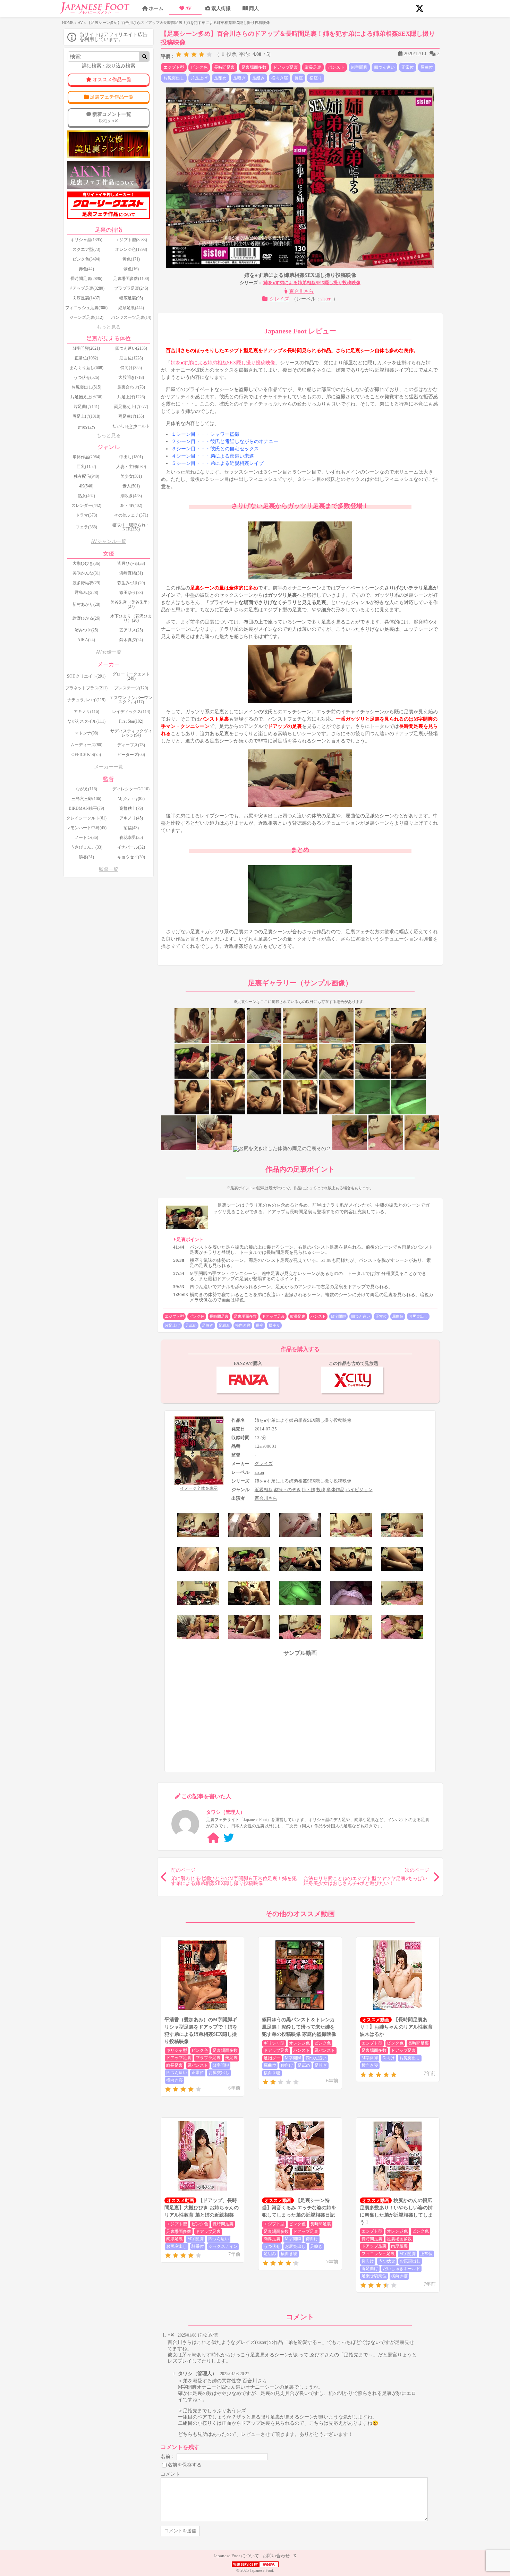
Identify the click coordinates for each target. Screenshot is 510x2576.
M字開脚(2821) (86, 348)
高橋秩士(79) (131, 808)
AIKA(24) (86, 640)
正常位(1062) (86, 358)
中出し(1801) (131, 457)
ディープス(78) (131, 745)
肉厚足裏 (175, 2239)
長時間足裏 (224, 67)
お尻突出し (174, 78)
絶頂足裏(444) (131, 308)
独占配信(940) (86, 476)
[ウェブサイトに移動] (213, 1838)
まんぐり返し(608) (86, 368)
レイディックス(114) (131, 712)
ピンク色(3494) (86, 259)
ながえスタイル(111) (86, 721)
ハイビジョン (359, 1490)
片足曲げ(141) (86, 407)
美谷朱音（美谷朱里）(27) (131, 604)
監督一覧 (109, 869)
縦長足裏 (313, 67)
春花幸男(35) (131, 838)
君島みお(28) (86, 593)
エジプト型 (174, 67)
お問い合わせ (276, 2556)
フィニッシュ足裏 (378, 2254)
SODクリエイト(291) (86, 676)
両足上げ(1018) (86, 416)
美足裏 (231, 2058)
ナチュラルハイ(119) (86, 700)
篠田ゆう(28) (131, 593)
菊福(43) (131, 828)
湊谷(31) (86, 857)
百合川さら (301, 291)
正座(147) (86, 428)
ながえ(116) (86, 789)
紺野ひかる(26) (86, 618)
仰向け (287, 2065)
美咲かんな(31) (86, 573)
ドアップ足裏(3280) (86, 288)
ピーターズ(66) (131, 755)
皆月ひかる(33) (131, 563)
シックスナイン (223, 2246)
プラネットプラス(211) (86, 688)
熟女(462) (86, 496)
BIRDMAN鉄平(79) (86, 808)
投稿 (321, 1490)
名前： (168, 2456)
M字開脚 (359, 67)
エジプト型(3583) (131, 240)
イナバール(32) (131, 847)
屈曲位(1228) (131, 358)
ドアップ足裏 (286, 67)
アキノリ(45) (131, 818)
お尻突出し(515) (86, 387)
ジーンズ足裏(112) (86, 317)
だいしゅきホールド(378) (131, 428)
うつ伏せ (272, 2246)
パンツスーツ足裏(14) (131, 317)
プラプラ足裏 (208, 2058)
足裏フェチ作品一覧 (112, 97)
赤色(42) (86, 269)
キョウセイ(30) (131, 857)
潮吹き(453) (131, 496)
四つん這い (384, 67)
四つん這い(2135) (131, 348)
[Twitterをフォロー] (229, 1838)
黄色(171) (131, 259)
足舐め (220, 78)
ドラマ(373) (86, 515)
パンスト (336, 67)
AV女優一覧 (109, 652)
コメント (170, 2474)
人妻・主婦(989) (131, 467)
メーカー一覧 (109, 767)
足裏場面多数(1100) (131, 279)
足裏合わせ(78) (131, 387)
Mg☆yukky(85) (131, 799)
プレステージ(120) (131, 688)
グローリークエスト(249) (131, 676)
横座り (316, 78)
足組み (258, 78)
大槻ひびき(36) (86, 563)
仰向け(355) (131, 368)
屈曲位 (427, 67)
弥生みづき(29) (131, 583)
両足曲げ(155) (131, 416)
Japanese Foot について (236, 2556)
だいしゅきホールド (401, 2269)
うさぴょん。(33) (86, 847)
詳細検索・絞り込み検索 (109, 66)
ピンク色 (199, 67)
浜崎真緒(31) (131, 573)
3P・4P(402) (131, 505)
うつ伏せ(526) (86, 377)
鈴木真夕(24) (131, 640)
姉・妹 (309, 1490)
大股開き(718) (131, 377)
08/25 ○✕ (112, 117)
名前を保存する (185, 2464)
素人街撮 (221, 8)
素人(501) (131, 486)
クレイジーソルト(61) (86, 818)
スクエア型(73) (86, 249)
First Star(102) (131, 721)
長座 (299, 78)
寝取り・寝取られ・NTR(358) (131, 527)
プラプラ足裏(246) (131, 288)
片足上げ (199, 78)
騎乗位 (198, 2246)
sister (326, 299)
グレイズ (279, 299)
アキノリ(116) (86, 712)
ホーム (156, 8)
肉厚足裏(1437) (86, 298)
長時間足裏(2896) (86, 279)
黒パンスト (198, 2065)
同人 (254, 8)
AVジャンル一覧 (109, 541)
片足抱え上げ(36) (86, 397)
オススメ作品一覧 (112, 80)
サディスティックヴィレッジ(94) (131, 733)
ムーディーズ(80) (86, 745)
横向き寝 (280, 78)
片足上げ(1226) (131, 397)
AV (188, 8)
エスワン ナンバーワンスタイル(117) (131, 700)
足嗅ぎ (239, 78)
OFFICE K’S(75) (86, 755)
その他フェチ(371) (131, 515)
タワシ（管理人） (197, 2374)
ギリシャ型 (177, 2050)
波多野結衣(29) (86, 583)
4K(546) (86, 486)
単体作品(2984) (86, 457)
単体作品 (335, 1490)
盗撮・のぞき (287, 1490)
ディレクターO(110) (131, 789)
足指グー (272, 2058)
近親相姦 (264, 1490)
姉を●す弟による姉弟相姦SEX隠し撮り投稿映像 (312, 283)
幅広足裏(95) (131, 298)
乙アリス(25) (131, 630)
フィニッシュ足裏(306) (86, 308)
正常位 (408, 67)
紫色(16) (131, 269)
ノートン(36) (86, 838)
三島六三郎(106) (86, 799)
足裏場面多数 (254, 67)
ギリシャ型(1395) (86, 240)
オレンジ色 (299, 2043)
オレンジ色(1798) (131, 249)
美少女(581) (131, 476)
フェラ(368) (86, 527)
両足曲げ (370, 2269)
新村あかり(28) (86, 604)
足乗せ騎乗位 (374, 2276)
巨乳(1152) (86, 467)
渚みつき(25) (86, 630)
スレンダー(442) (86, 505)
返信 (213, 2335)
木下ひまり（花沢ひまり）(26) (131, 618)
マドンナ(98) (86, 733)
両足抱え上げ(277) (131, 407)
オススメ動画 (376, 2020)
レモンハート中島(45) (86, 828)
